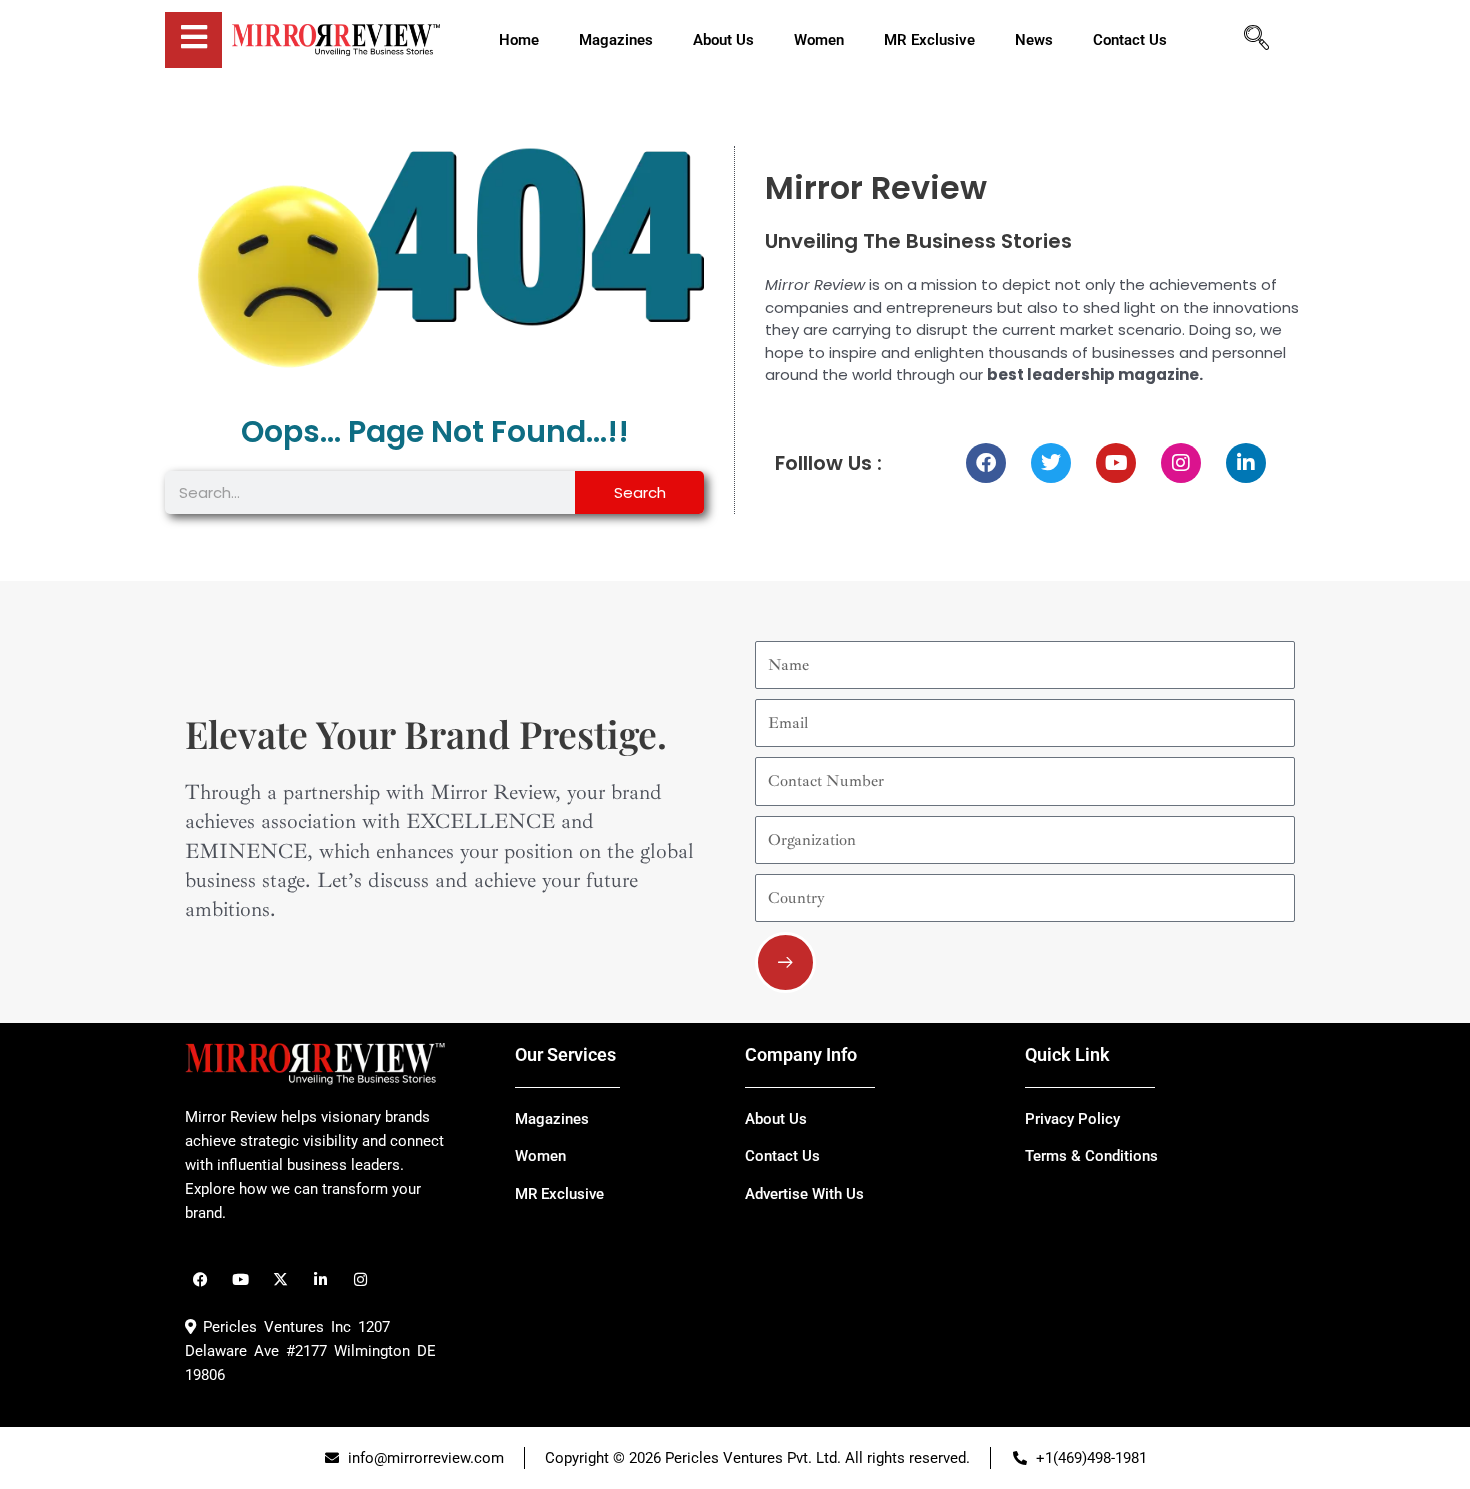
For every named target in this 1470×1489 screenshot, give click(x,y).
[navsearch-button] (1256, 40)
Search (640, 492)
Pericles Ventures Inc (273, 1327)
